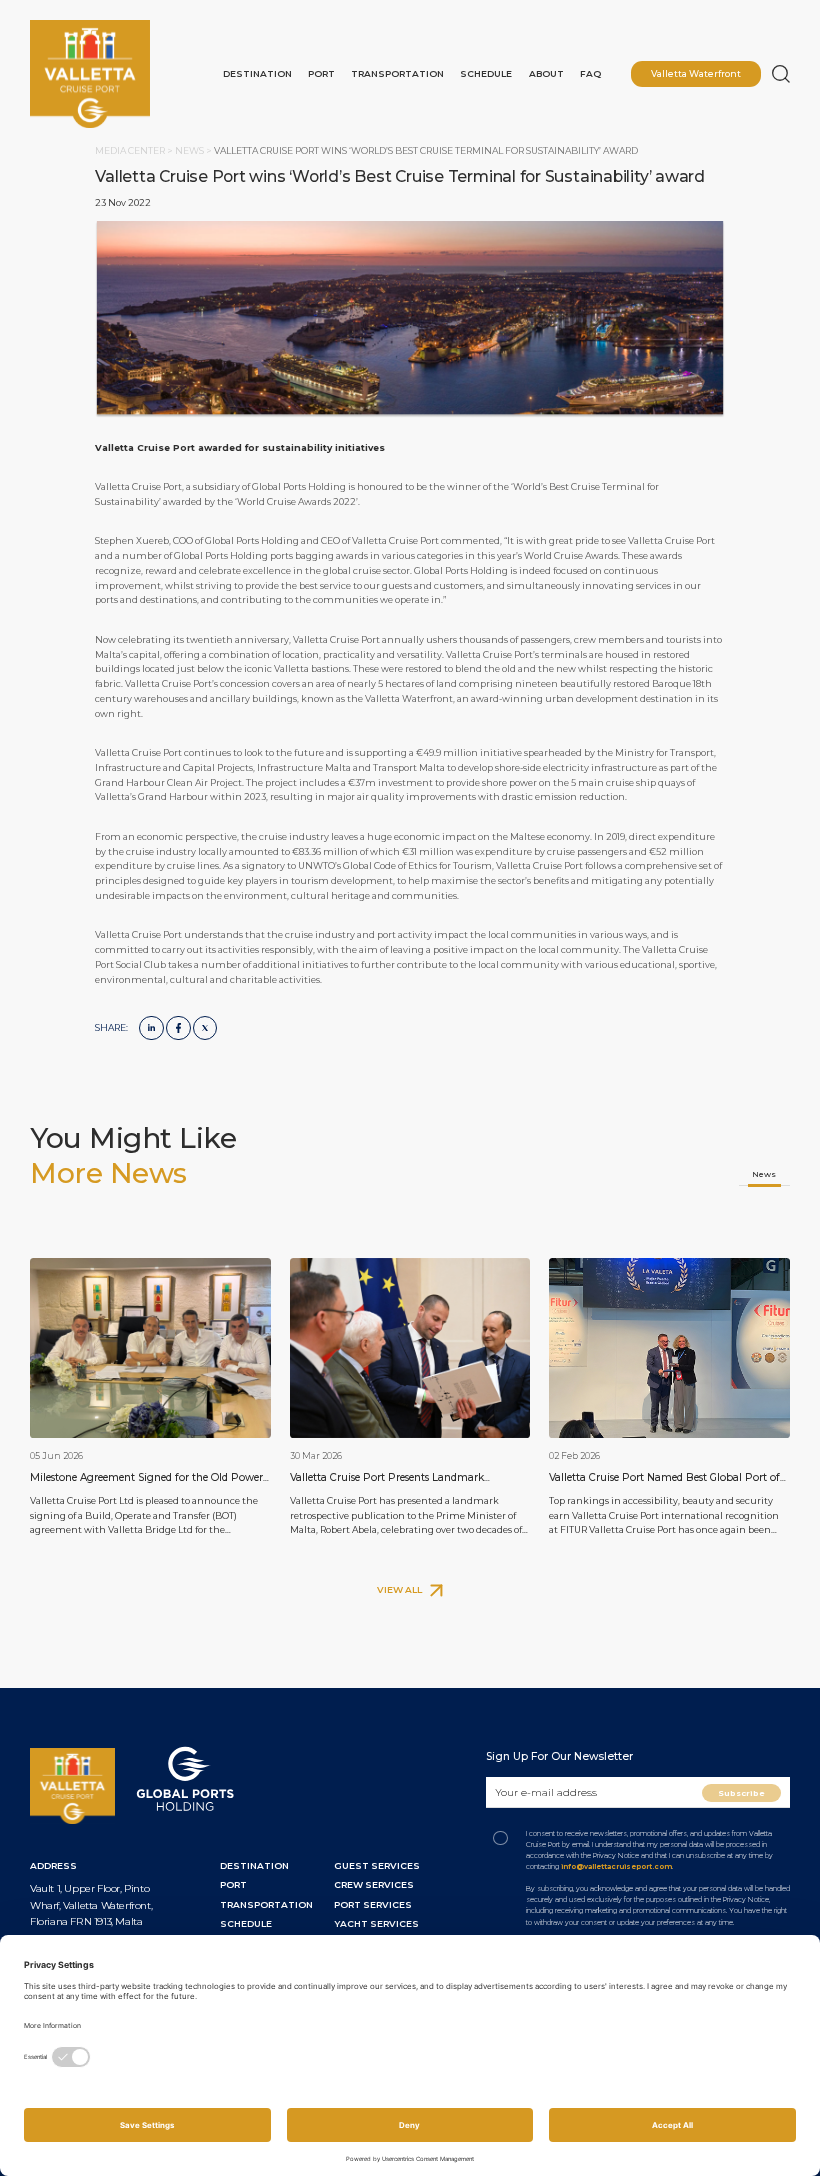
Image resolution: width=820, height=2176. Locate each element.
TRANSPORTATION (266, 1904)
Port (321, 73)
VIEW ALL (400, 1589)
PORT (233, 1884)
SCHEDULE (246, 1923)
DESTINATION (254, 1865)
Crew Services (374, 1884)
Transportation (397, 73)
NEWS (190, 150)
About (546, 73)
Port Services (373, 1904)
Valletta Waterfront (696, 73)
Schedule (486, 73)
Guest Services (377, 1865)
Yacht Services (376, 1923)
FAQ (590, 73)
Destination (257, 73)
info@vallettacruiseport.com (616, 1866)
